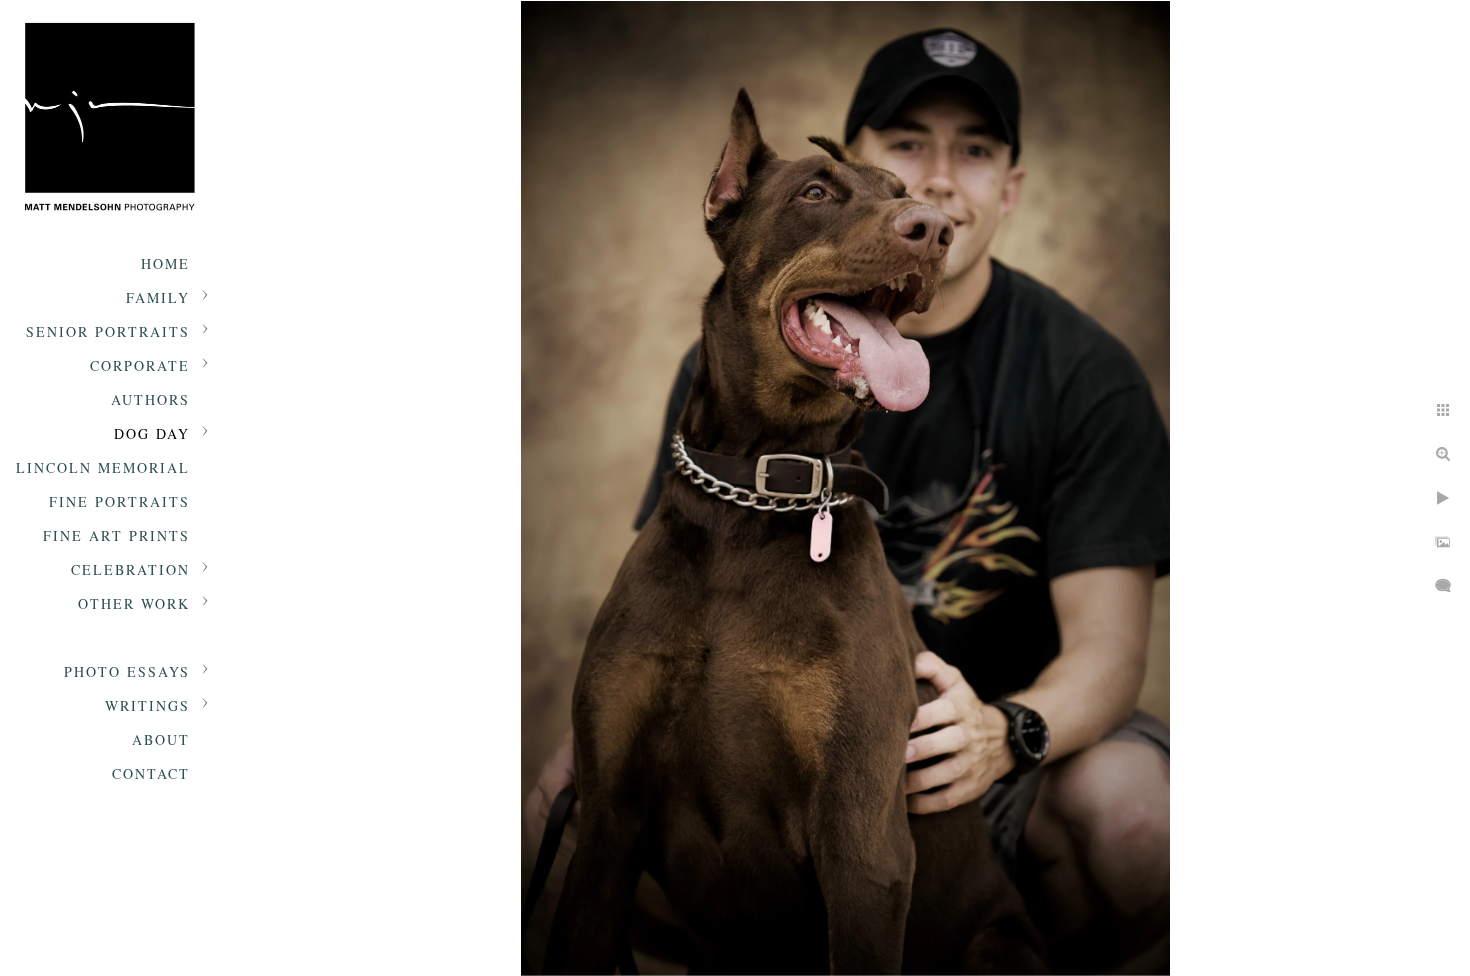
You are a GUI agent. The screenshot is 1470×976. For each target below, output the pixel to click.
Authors (150, 399)
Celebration (130, 569)
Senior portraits (108, 331)
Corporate (140, 365)
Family (158, 297)
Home (165, 263)
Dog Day (152, 433)
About (161, 739)
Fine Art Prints (116, 535)
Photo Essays (127, 671)
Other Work (134, 603)
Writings (147, 705)
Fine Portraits (119, 501)
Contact (151, 773)
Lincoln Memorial (103, 467)
